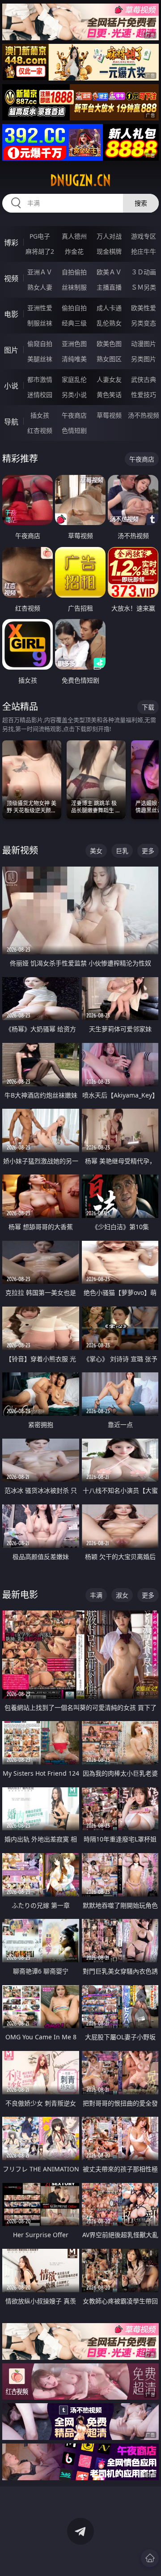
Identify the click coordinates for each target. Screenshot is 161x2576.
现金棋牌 (109, 251)
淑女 (122, 1595)
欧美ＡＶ (109, 272)
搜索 (141, 203)
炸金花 (74, 251)
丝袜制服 (74, 287)
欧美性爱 (144, 308)
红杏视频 (40, 430)
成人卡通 (109, 308)
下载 (148, 707)
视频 (11, 278)
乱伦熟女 (109, 323)
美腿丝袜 (40, 359)
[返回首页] (150, 2558)
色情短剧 (74, 430)
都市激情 (40, 379)
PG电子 (40, 236)
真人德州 (74, 236)
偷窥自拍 (40, 344)
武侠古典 (144, 379)
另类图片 (144, 359)
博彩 (11, 243)
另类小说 (74, 395)
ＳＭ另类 (144, 287)
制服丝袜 (40, 323)
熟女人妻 (40, 287)
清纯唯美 (74, 359)
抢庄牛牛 (144, 251)
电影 (11, 314)
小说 (11, 386)
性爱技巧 (144, 395)
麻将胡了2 (40, 251)
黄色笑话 (109, 395)
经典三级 (74, 323)
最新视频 (20, 850)
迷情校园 (40, 395)
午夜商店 (74, 415)
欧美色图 (109, 344)
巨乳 (122, 851)
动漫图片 (144, 344)
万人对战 (109, 236)
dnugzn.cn (80, 180)
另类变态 (144, 323)
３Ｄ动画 (144, 272)
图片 (11, 350)
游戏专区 (144, 236)
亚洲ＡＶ (40, 272)
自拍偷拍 (74, 272)
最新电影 (20, 1595)
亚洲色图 (74, 344)
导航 (11, 422)
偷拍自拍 (74, 308)
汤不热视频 (144, 415)
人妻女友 (109, 379)
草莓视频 (109, 415)
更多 (148, 851)
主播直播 (109, 287)
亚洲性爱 (40, 308)
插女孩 (40, 415)
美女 (96, 851)
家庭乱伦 (74, 379)
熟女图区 (109, 359)
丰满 (96, 1595)
